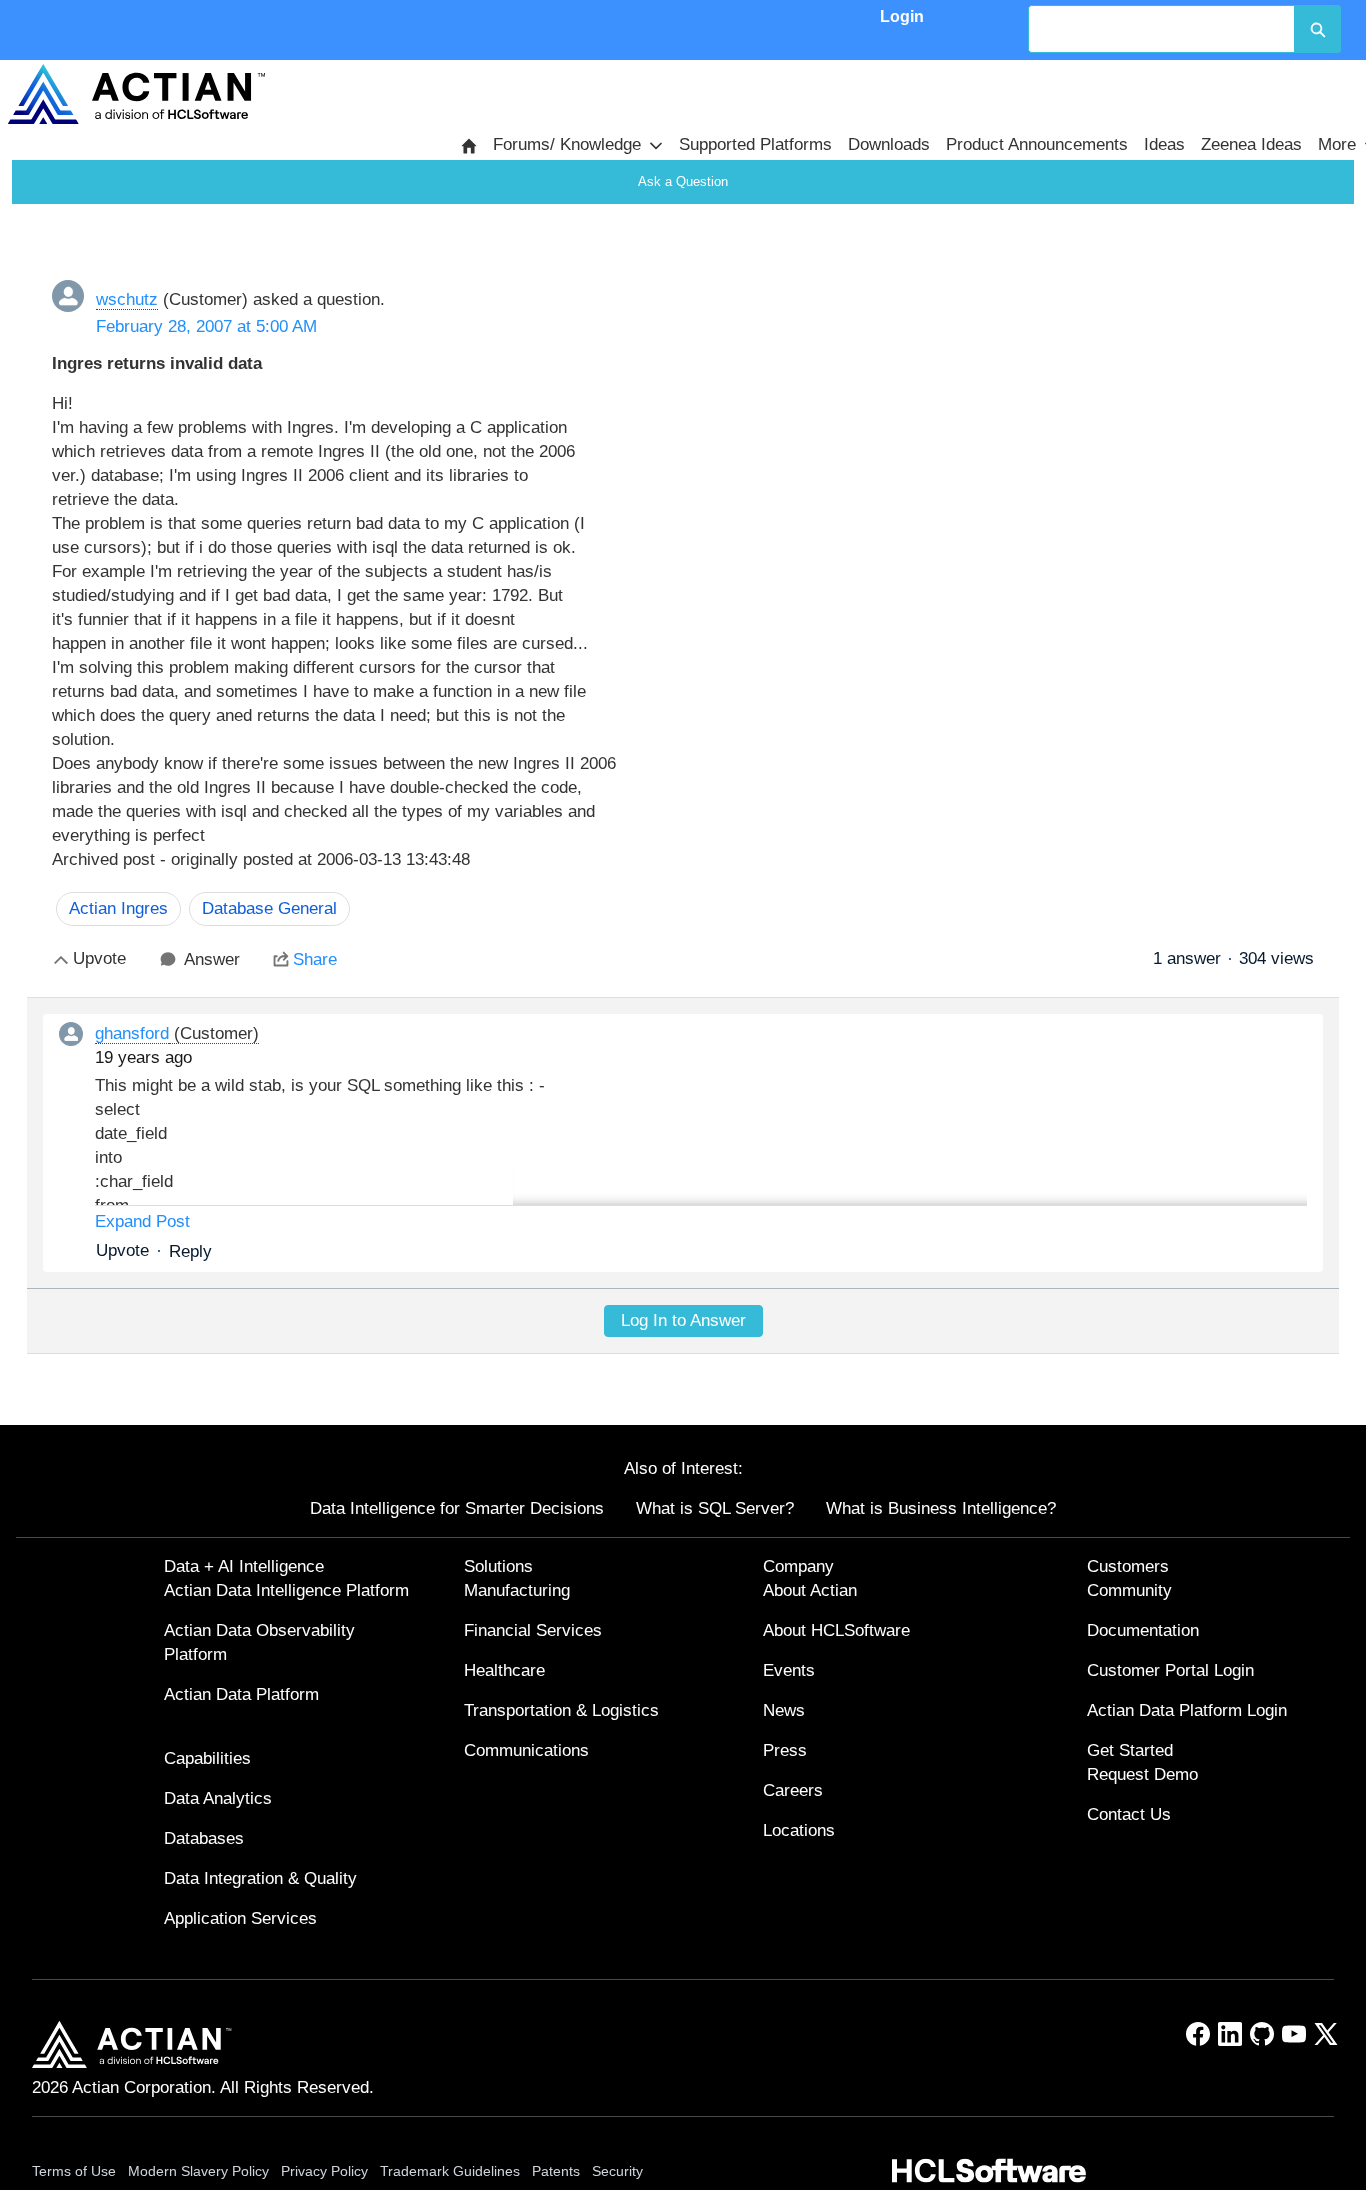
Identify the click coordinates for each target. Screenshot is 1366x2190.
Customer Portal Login (1170, 1670)
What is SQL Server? (715, 1508)
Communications (526, 1750)
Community (1129, 1590)
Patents (556, 2171)
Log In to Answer (683, 1320)
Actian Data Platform (241, 1694)
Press (785, 1750)
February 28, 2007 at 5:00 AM (206, 326)
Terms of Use (74, 2171)
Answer (212, 959)
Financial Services (533, 1630)
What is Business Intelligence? (941, 1508)
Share (315, 959)
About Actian (810, 1590)
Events (789, 1670)
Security (617, 2171)
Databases (204, 1838)
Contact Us (1129, 1814)
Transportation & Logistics (561, 1710)
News (784, 1710)
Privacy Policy (324, 2171)
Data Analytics (218, 1798)
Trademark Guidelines (450, 2171)
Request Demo (1142, 1774)
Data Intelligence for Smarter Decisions (457, 1508)
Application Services (240, 1918)
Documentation (1143, 1630)
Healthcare (504, 1670)
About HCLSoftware (836, 1630)
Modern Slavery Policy (198, 2171)
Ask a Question (683, 181)
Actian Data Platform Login (1187, 1710)
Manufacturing (517, 1590)
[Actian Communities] (136, 94)
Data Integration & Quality (260, 1878)
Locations (799, 1830)
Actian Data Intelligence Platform (286, 1590)
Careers (793, 1790)
